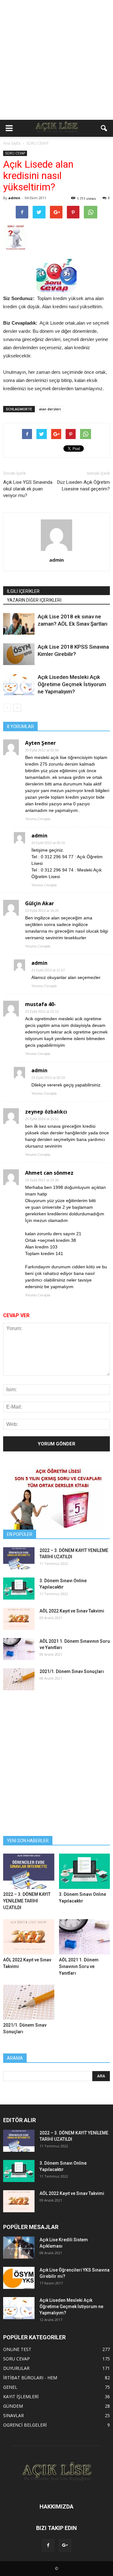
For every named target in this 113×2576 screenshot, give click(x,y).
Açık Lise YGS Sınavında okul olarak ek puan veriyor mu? (28, 489)
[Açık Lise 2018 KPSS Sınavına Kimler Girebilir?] (19, 654)
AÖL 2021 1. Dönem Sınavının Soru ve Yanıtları (79, 1966)
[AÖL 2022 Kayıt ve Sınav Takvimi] (19, 1619)
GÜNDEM (13, 2406)
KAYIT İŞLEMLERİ (21, 2397)
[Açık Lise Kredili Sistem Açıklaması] (19, 2248)
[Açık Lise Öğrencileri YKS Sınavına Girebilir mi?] (19, 2278)
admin (14, 198)
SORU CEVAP (15, 153)
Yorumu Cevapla (38, 819)
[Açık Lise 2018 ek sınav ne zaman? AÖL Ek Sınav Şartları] (19, 624)
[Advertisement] (56, 60)
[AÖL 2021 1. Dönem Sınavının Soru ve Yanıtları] (19, 1649)
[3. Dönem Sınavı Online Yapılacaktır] (19, 1589)
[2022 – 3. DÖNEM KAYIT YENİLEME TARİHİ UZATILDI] (19, 1558)
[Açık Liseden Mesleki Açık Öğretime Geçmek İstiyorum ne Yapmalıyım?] (19, 684)
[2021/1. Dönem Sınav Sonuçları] (19, 1679)
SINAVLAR (13, 2415)
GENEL (10, 2387)
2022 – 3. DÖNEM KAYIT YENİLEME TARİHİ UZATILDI (27, 1901)
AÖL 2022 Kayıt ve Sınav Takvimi (72, 1611)
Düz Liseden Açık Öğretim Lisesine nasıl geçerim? (83, 486)
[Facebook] (48, 2545)
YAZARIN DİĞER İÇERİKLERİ (34, 600)
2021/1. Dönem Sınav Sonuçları (72, 1671)
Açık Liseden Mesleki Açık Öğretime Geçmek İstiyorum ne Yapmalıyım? (72, 684)
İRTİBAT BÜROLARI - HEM (30, 2378)
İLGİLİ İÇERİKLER (23, 591)
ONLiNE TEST (17, 2349)
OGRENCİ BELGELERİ (25, 2425)
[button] (104, 128)
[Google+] (65, 2545)
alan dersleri (50, 409)
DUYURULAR (16, 2368)
